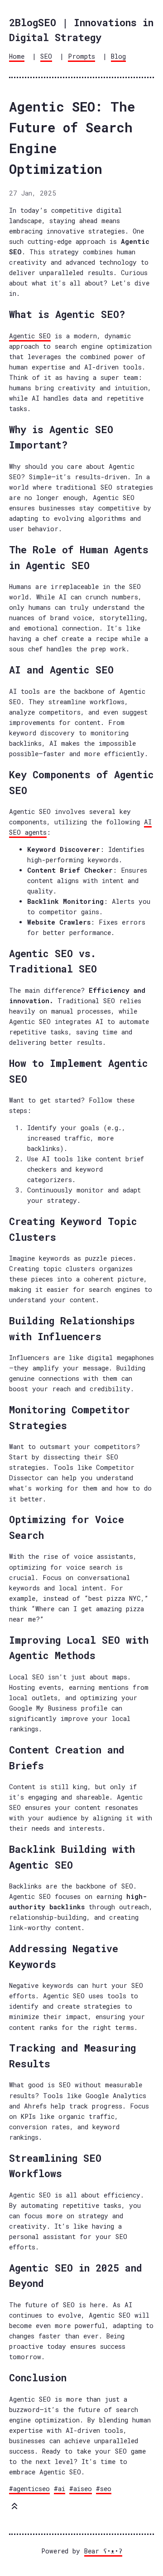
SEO (46, 56)
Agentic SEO (30, 336)
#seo (104, 2489)
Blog (118, 56)
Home (17, 56)
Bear (103, 2551)
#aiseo (81, 2489)
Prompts (81, 56)
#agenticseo (29, 2489)
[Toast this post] (14, 2508)
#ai (60, 2489)
